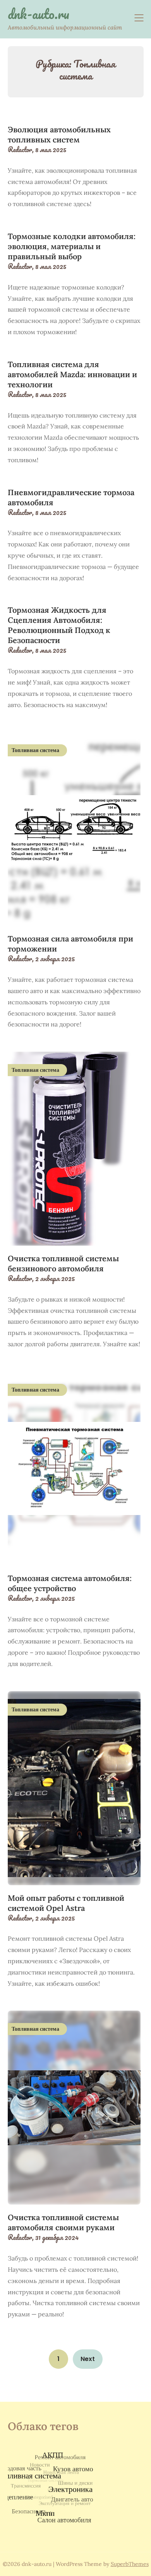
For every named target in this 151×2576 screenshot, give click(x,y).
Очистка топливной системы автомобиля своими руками (63, 2222)
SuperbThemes (130, 2564)
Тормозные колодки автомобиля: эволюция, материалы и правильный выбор (72, 246)
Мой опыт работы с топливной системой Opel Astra (66, 1903)
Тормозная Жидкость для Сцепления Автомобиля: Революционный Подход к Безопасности (59, 625)
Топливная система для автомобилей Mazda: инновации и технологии (72, 374)
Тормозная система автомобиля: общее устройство (70, 1583)
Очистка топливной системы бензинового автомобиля (63, 1263)
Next (88, 2359)
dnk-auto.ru (39, 14)
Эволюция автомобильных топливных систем (59, 134)
